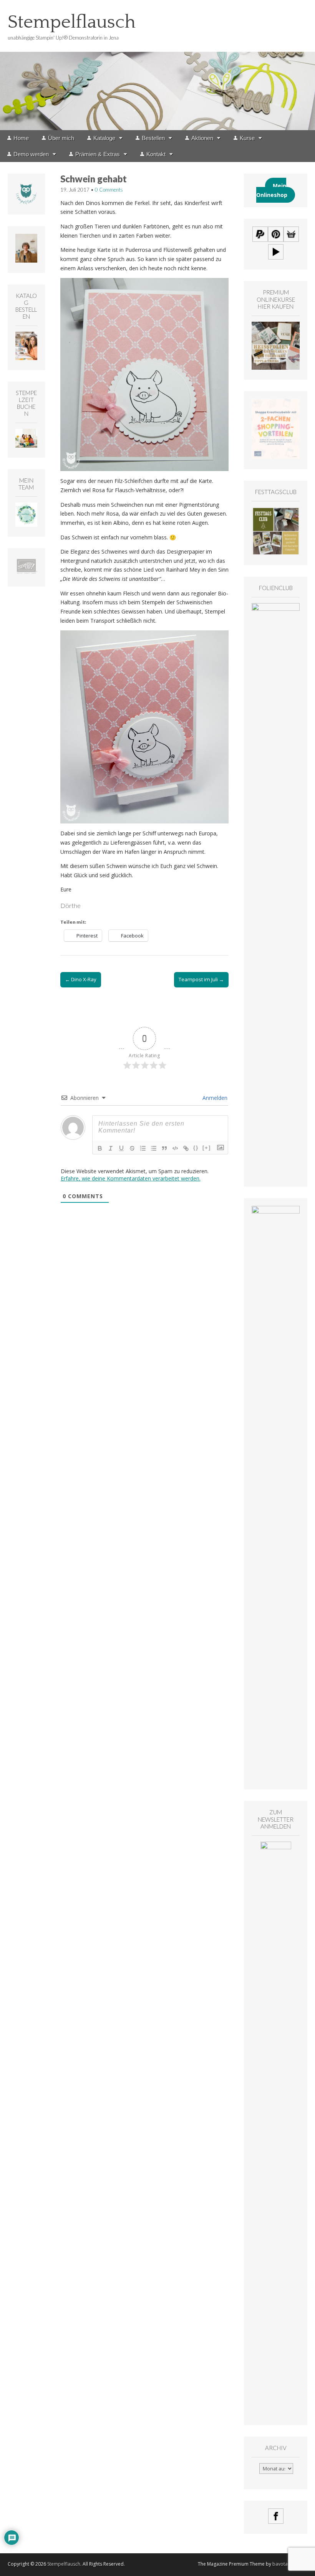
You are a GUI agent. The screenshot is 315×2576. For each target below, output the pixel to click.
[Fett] (100, 1148)
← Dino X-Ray (81, 979)
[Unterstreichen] (121, 1148)
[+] (207, 1148)
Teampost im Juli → (201, 979)
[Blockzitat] (164, 1148)
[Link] (186, 1148)
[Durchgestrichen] (132, 1148)
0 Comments (109, 190)
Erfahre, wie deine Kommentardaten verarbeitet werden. (131, 1178)
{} (196, 1148)
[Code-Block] (175, 1148)
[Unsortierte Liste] (154, 1148)
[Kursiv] (111, 1148)
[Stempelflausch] (157, 65)
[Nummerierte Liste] (143, 1148)
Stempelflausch (72, 22)
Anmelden (214, 1098)
